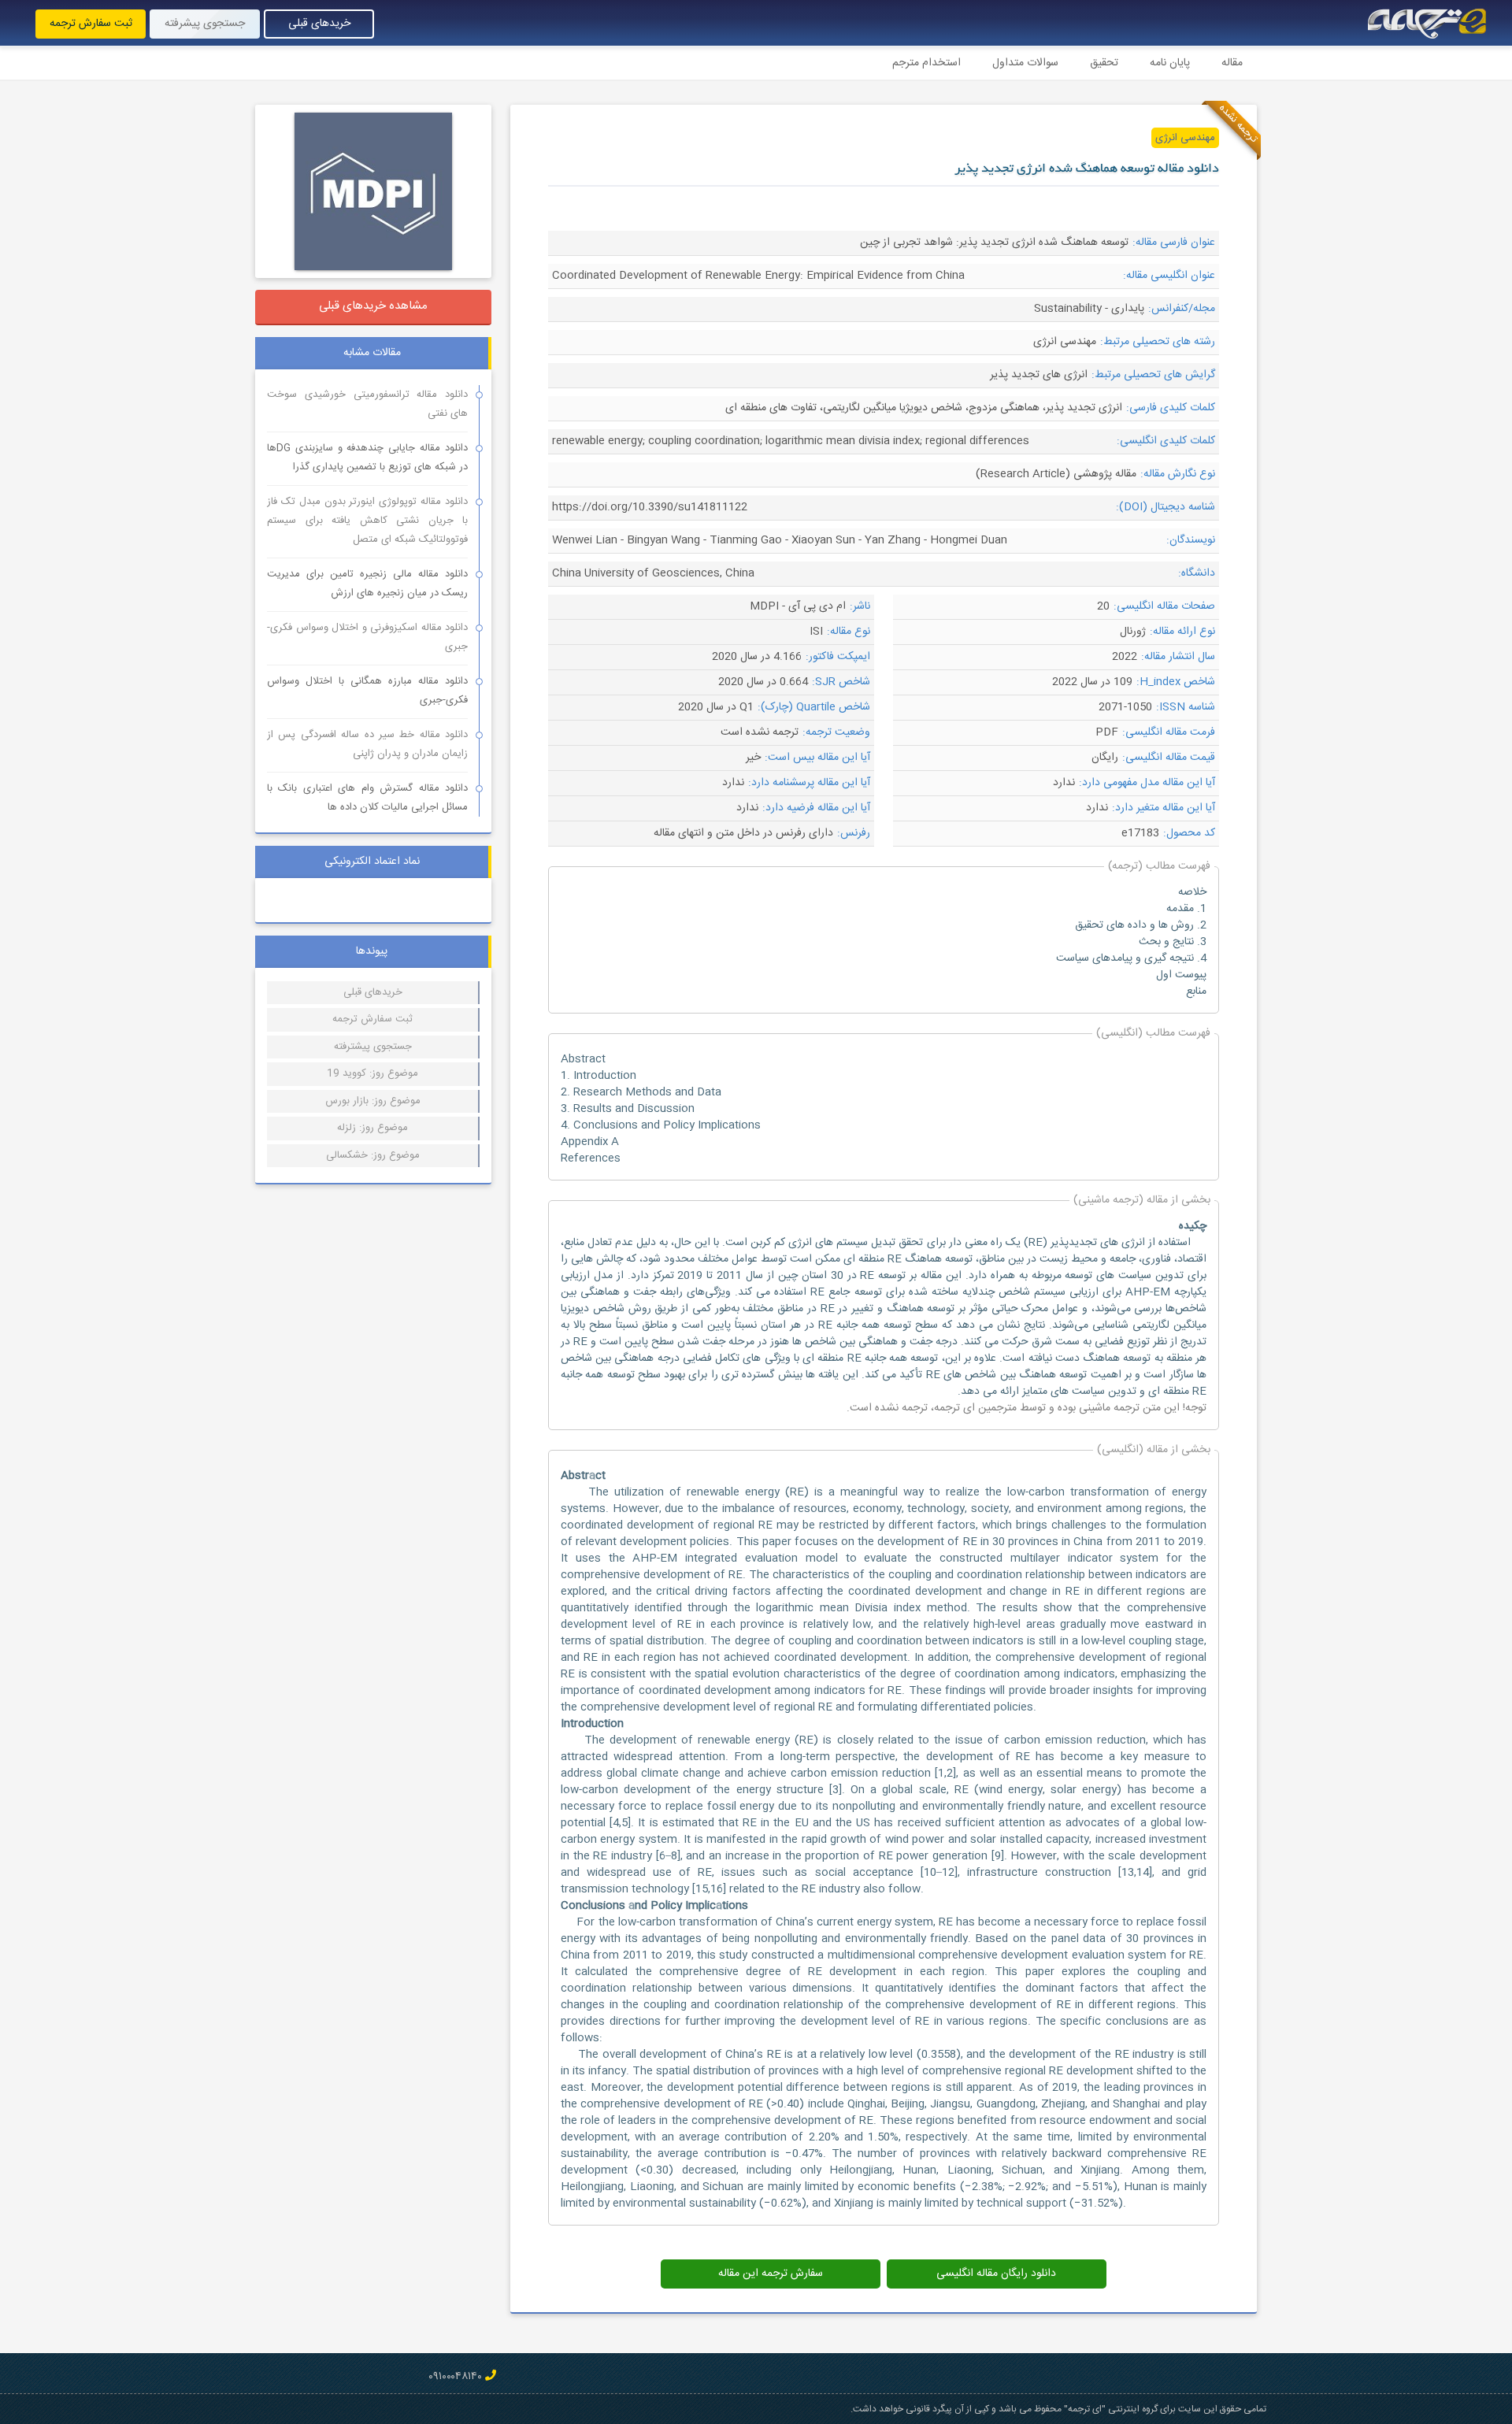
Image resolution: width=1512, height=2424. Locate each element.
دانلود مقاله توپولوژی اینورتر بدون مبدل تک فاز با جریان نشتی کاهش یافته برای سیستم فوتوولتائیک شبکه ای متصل (367, 521)
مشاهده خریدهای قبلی (373, 306)
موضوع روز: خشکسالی (373, 1155)
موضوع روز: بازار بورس (373, 1101)
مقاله (1232, 63)
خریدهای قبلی (319, 24)
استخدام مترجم (926, 63)
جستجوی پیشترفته (373, 1047)
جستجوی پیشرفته (205, 24)
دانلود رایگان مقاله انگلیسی (996, 2274)
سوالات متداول (1025, 63)
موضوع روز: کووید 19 (372, 1073)
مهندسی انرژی (1185, 138)
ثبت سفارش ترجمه (91, 24)
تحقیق (1104, 63)
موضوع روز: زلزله (372, 1128)
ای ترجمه (954, 1408)
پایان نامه (1170, 63)
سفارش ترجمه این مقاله (771, 2274)
